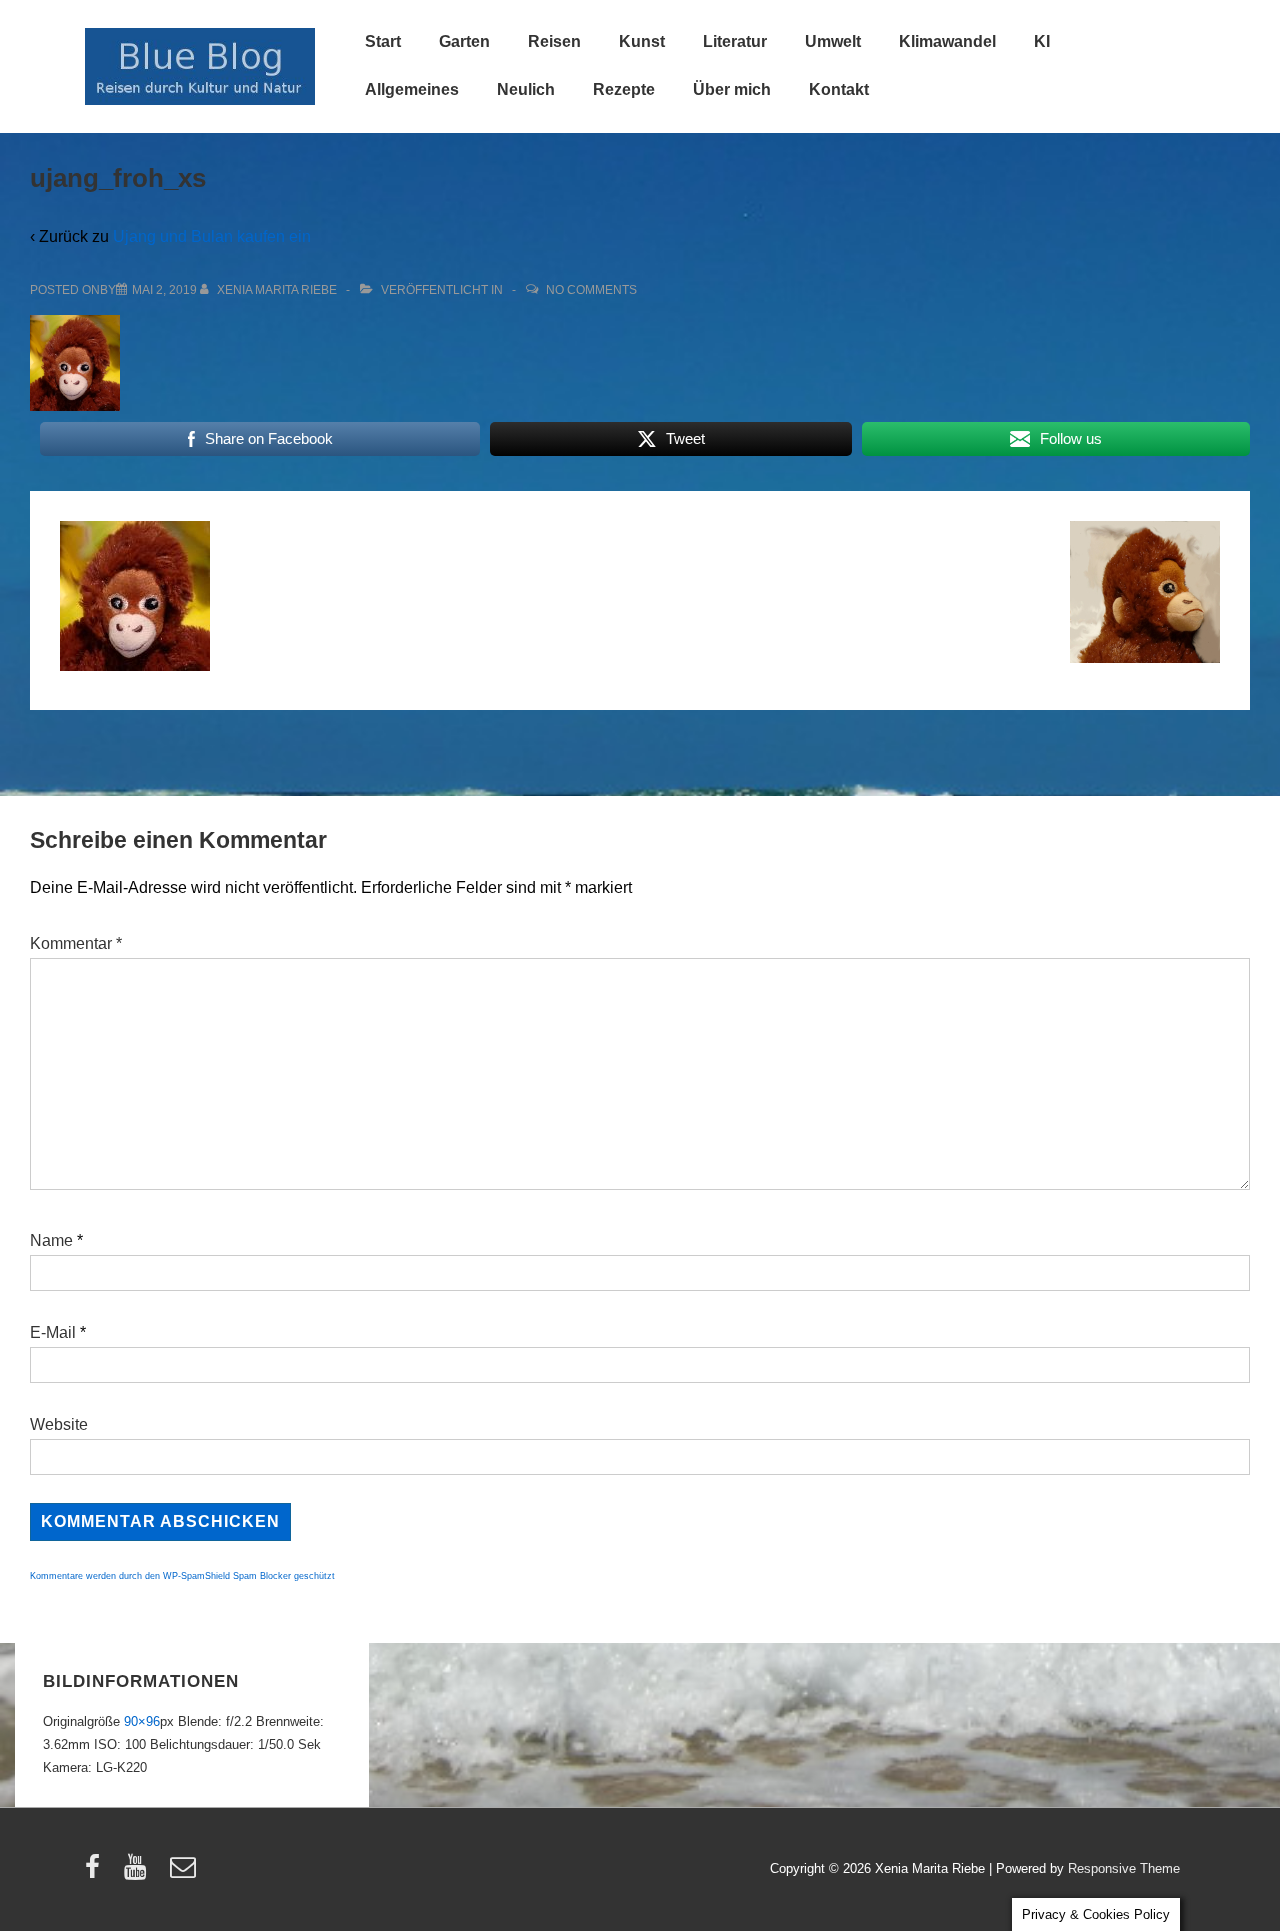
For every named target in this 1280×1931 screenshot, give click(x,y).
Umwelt (833, 41)
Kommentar (76, 943)
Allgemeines (412, 89)
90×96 (142, 1721)
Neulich (526, 89)
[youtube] (139, 1873)
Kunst (642, 41)
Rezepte (624, 89)
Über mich (732, 89)
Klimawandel (947, 41)
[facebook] (97, 1873)
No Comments (591, 290)
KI (1042, 41)
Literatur (735, 41)
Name (51, 1240)
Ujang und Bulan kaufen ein (212, 236)
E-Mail (53, 1332)
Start (383, 41)
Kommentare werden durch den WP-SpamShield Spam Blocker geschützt (182, 1576)
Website (59, 1424)
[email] (185, 1873)
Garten (464, 41)
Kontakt (839, 89)
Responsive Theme (1124, 1868)
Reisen (554, 41)
